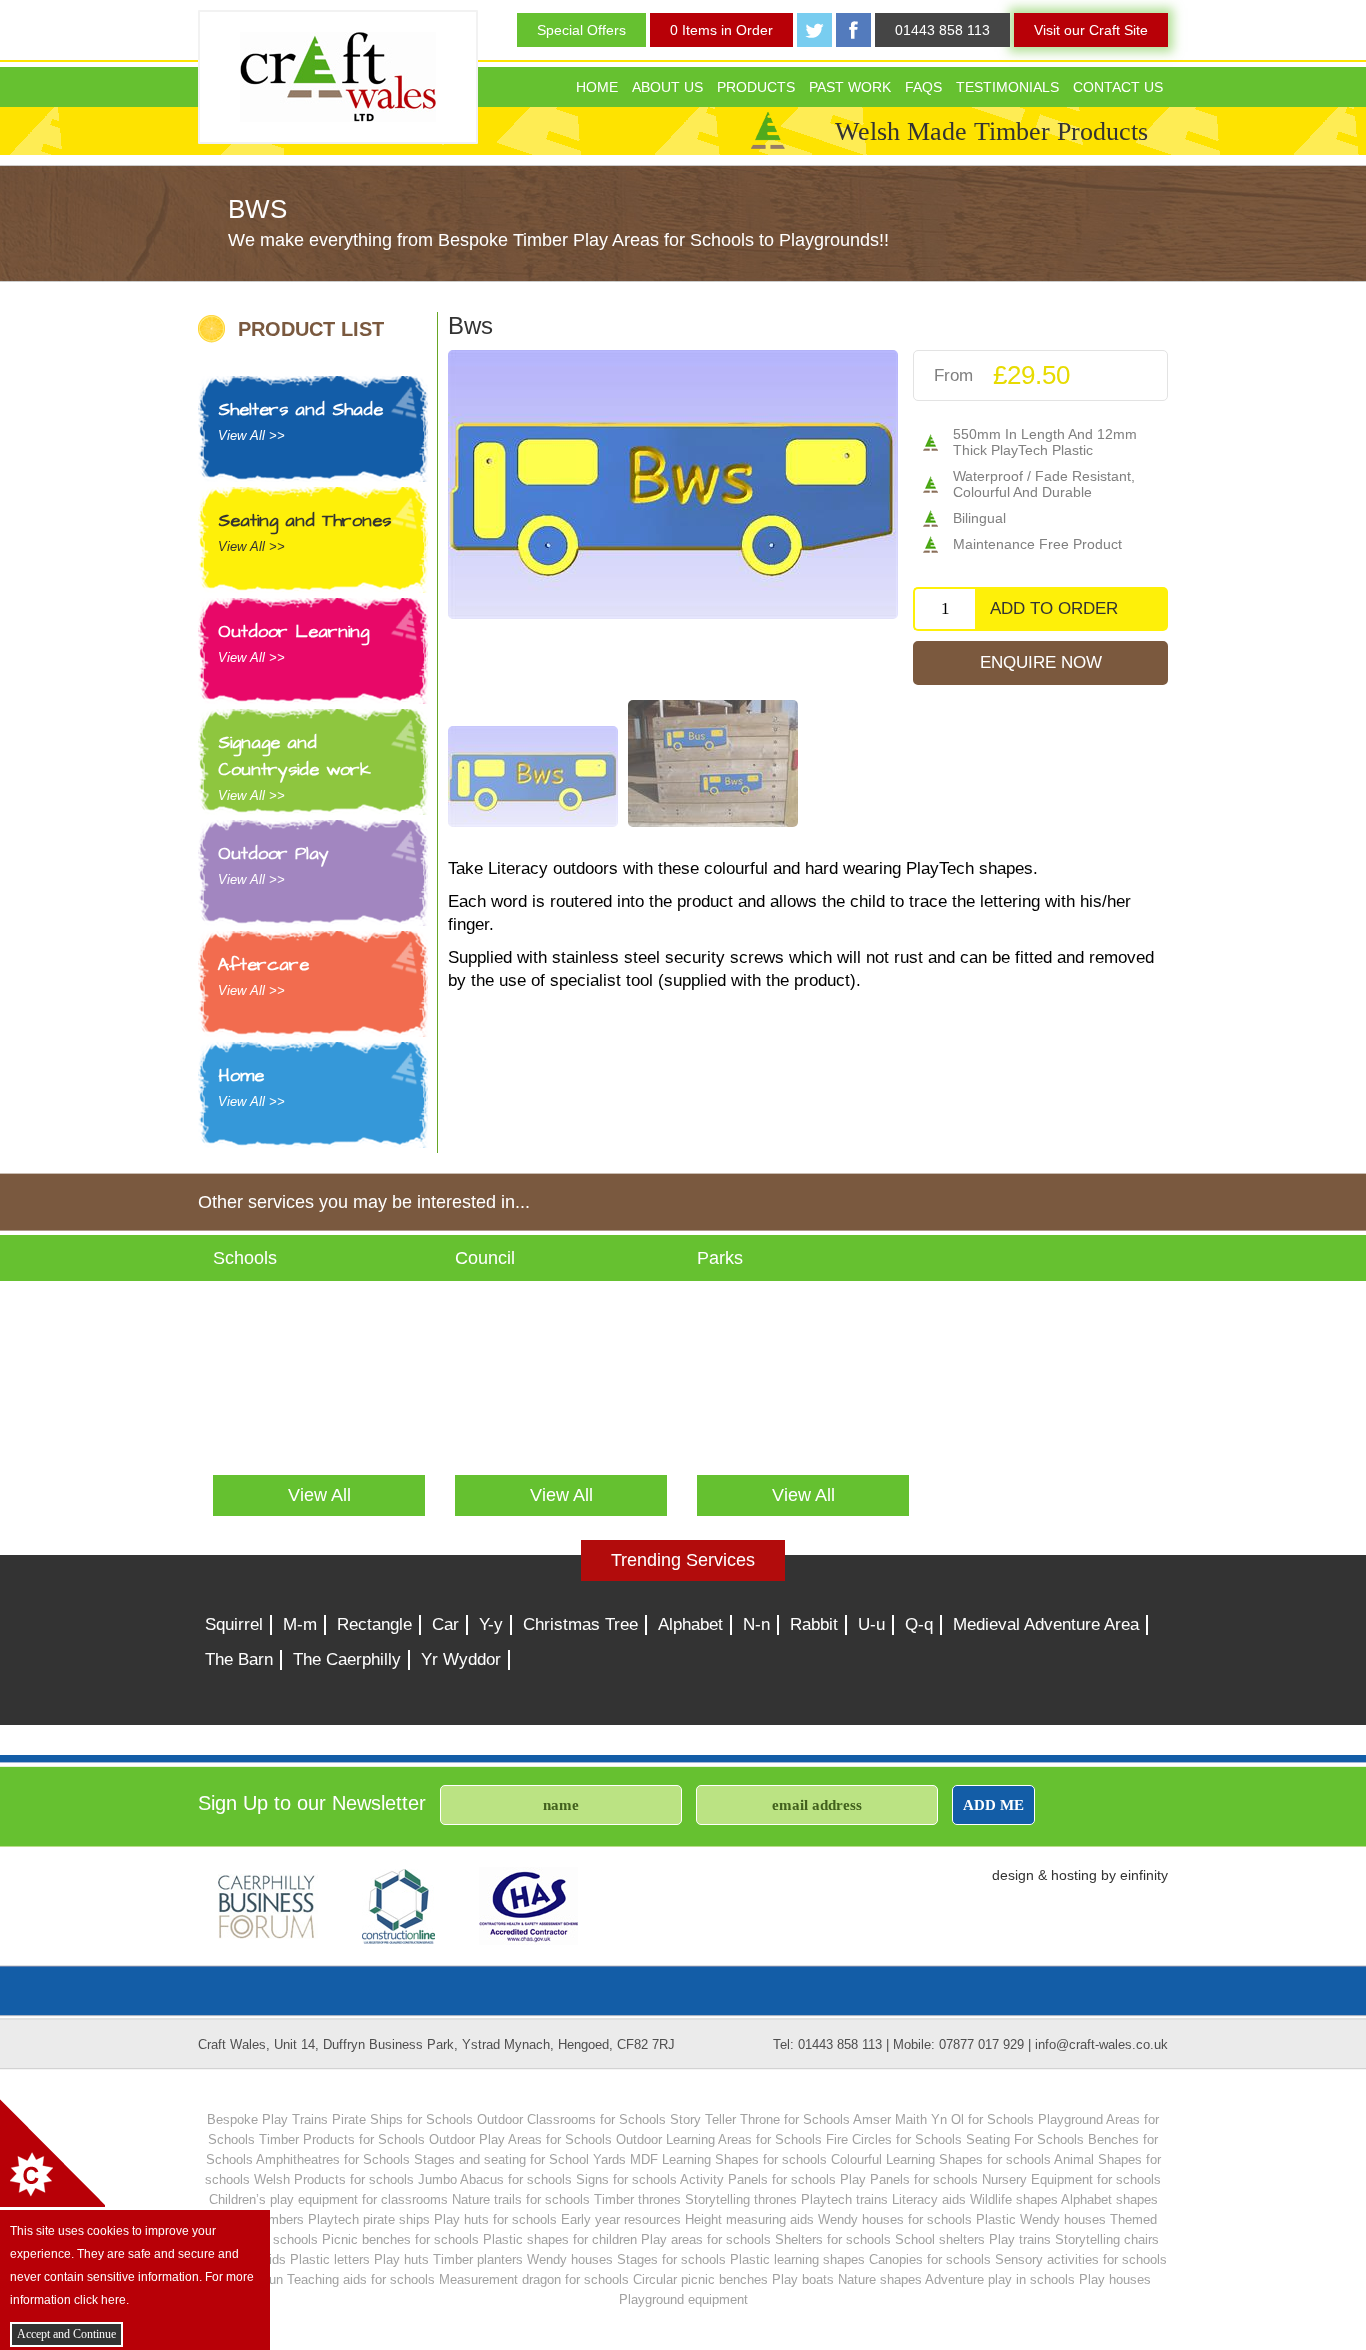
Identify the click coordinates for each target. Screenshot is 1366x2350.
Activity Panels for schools (758, 2179)
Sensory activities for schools (1081, 2259)
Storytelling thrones (741, 2199)
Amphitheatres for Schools (333, 2159)
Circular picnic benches (700, 2279)
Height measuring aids (749, 2219)
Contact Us (1118, 87)
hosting (1074, 1875)
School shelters (940, 2239)
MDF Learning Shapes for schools (728, 2159)
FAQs (923, 87)
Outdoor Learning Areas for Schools (719, 2139)
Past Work (850, 87)
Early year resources (621, 2219)
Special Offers (581, 30)
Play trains (1020, 2239)
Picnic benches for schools (400, 2239)
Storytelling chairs (1107, 2239)
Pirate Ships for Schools (402, 2119)
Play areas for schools (706, 2239)
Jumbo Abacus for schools (495, 2179)
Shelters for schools (833, 2239)
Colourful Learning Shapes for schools (941, 2159)
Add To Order (1054, 608)
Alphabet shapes (1109, 2199)
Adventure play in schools (1000, 2279)
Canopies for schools (930, 2259)
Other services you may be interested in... (364, 1202)
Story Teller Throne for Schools (760, 2119)
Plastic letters (330, 2259)
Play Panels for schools (909, 2179)
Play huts (401, 2259)
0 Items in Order (721, 30)
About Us (667, 87)
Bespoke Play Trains (267, 2119)
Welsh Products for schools (334, 2179)
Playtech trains (844, 2199)
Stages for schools (671, 2259)
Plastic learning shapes (797, 2259)
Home (597, 87)
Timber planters (478, 2259)
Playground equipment (683, 2299)
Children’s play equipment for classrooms (328, 2199)
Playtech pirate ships (369, 2219)
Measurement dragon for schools (534, 2279)
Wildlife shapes (1014, 2199)
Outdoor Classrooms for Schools (571, 2119)
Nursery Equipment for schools (1071, 2179)
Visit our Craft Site (1091, 30)
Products (756, 87)
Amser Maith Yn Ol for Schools (943, 2119)
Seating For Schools (1025, 2139)
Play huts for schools (495, 2219)
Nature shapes (880, 2279)
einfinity (1144, 1875)
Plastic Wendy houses (1041, 2219)
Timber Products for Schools (342, 2139)
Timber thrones (637, 2199)
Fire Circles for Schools (894, 2139)
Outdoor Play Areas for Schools (520, 2139)
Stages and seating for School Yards (520, 2159)
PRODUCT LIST (311, 328)
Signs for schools (626, 2179)
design (1013, 1875)
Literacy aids (929, 2199)
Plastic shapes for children (560, 2239)
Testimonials (1007, 87)
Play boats (803, 2279)
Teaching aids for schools (361, 2279)
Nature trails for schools (521, 2199)
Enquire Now (1041, 662)
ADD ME (993, 1804)
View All (319, 1495)
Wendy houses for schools (895, 2219)
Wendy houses (570, 2259)
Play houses (1115, 2279)
